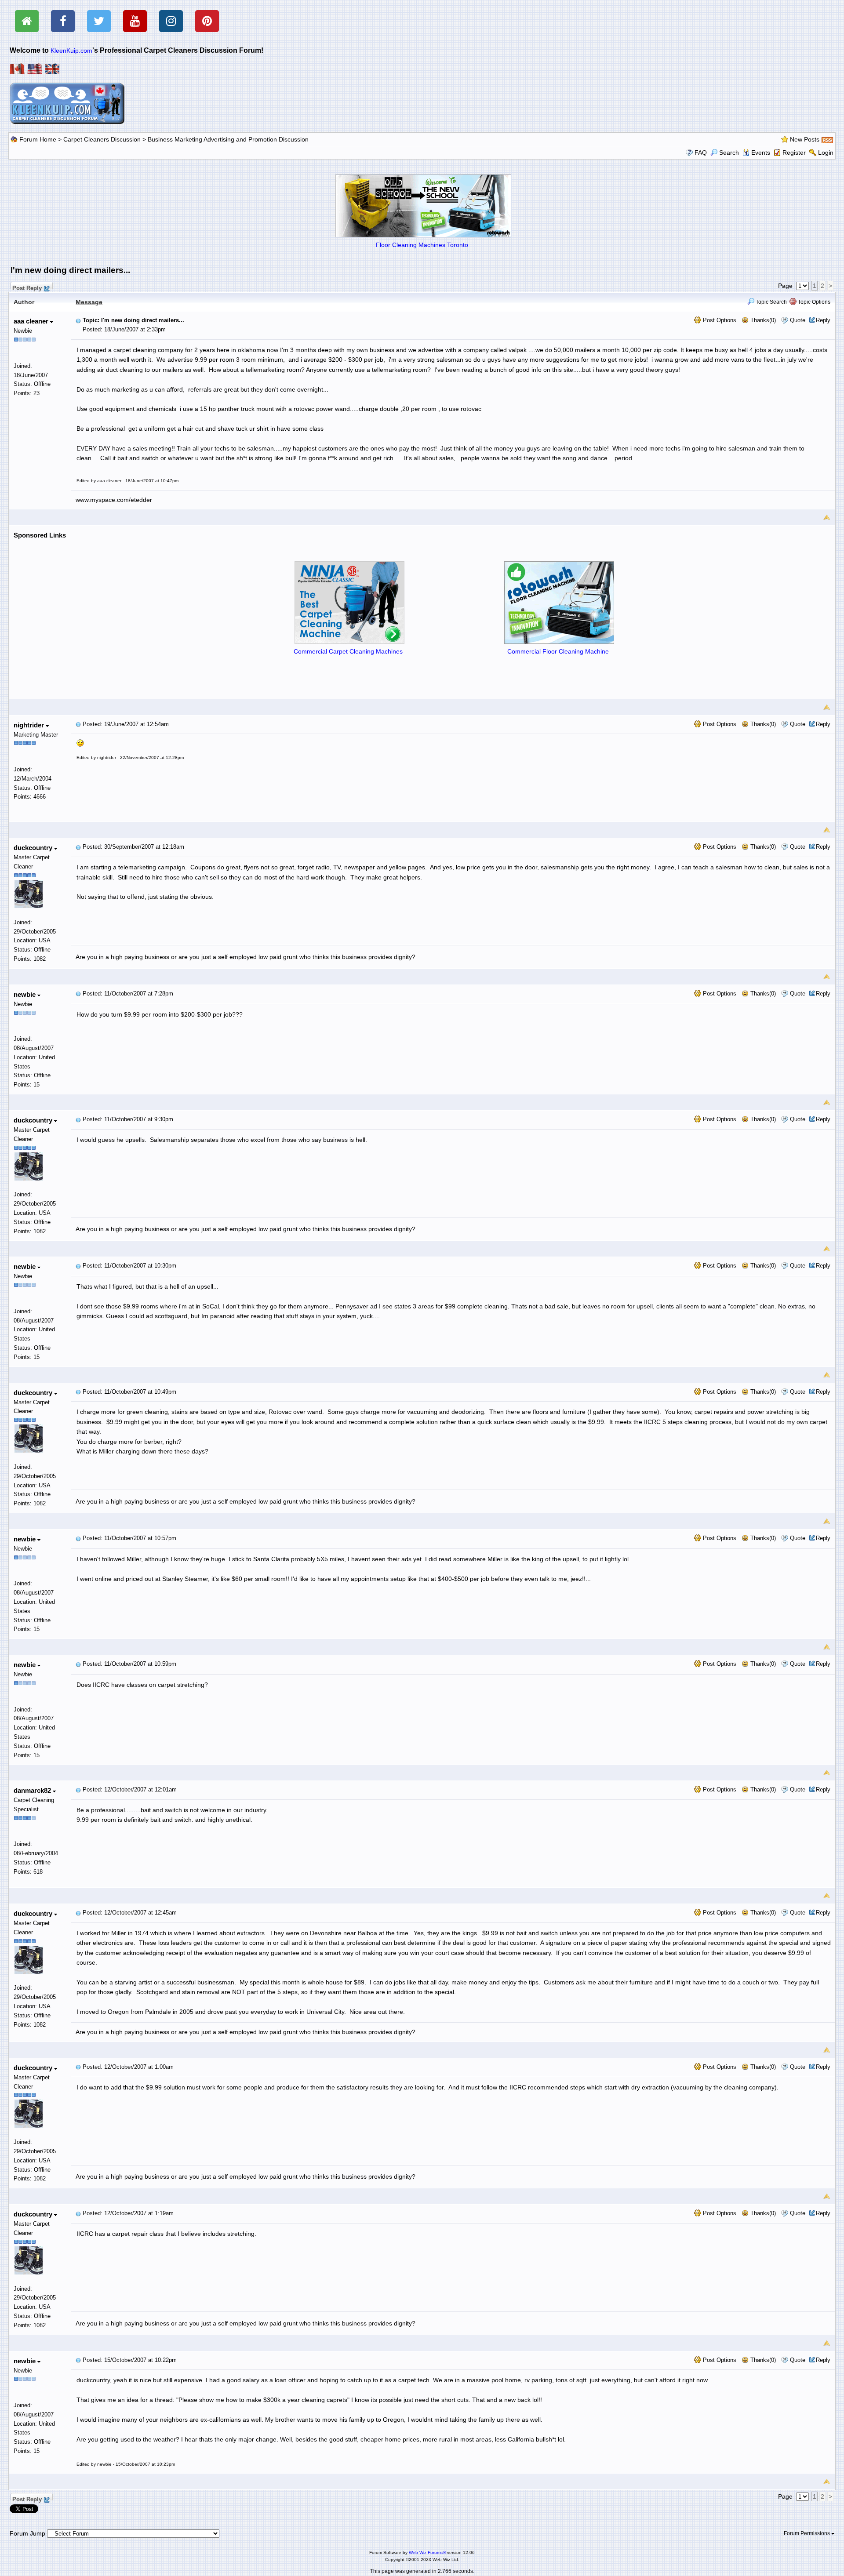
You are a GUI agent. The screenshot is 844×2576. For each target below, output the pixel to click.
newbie (25, 994)
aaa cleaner (32, 321)
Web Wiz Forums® (427, 2552)
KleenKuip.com (71, 51)
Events (761, 153)
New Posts (805, 139)
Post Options (719, 320)
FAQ (701, 153)
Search (729, 153)
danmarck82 (33, 1790)
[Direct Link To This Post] (78, 320)
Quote (798, 320)
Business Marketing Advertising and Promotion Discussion (228, 139)
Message (89, 302)
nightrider (30, 725)
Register (794, 153)
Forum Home (38, 139)
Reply (823, 320)
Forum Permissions (808, 2533)
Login (826, 153)
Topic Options (813, 302)
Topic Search (771, 302)
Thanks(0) (762, 320)
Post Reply (27, 287)
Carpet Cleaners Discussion (102, 139)
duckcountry (34, 848)
